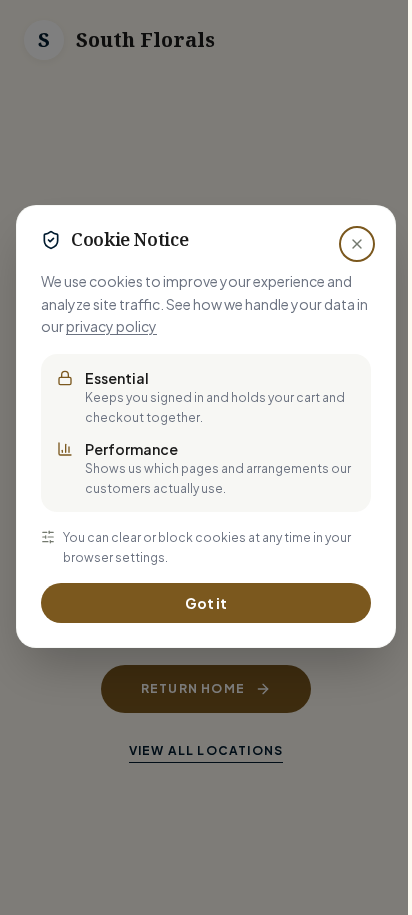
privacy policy (111, 326)
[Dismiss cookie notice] (357, 244)
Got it (206, 603)
